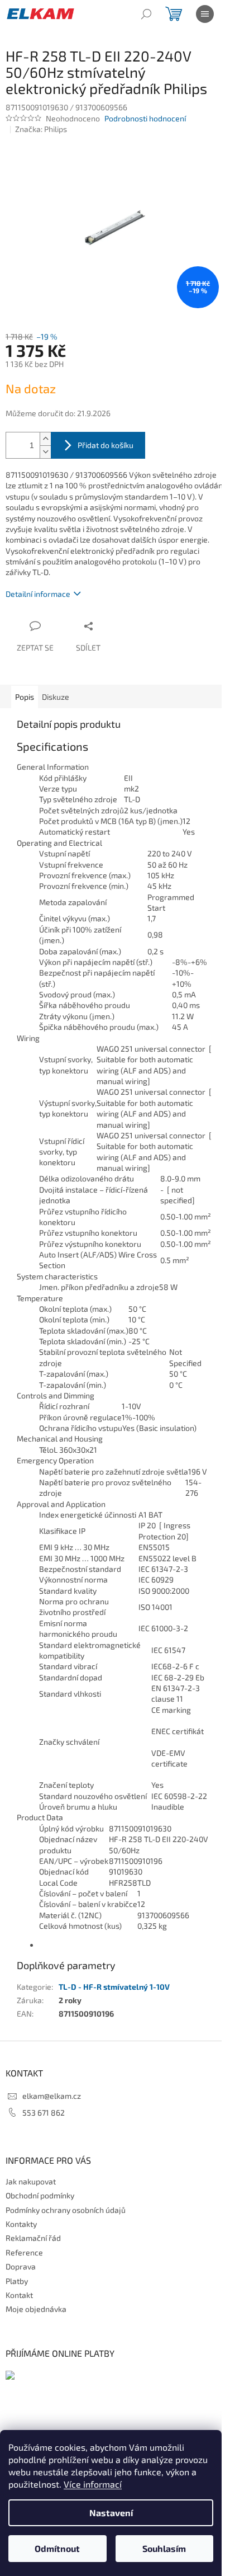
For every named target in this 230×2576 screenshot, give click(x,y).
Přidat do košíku (106, 445)
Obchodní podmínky (40, 2195)
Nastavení (111, 2513)
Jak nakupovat (31, 2181)
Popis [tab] (25, 697)
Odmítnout (57, 2548)
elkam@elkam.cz (52, 2096)
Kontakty (21, 2224)
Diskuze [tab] (56, 697)
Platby (17, 2281)
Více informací (93, 2484)
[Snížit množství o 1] (45, 452)
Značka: (41, 129)
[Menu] (205, 14)
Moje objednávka (36, 2309)
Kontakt (19, 2295)
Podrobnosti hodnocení (145, 118)
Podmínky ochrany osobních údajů (66, 2210)
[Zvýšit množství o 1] (45, 439)
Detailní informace (38, 594)
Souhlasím (164, 2548)
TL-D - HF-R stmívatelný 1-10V (114, 1987)
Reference (24, 2252)
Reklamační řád (33, 2238)
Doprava (21, 2266)
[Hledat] (146, 14)
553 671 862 (44, 2113)
